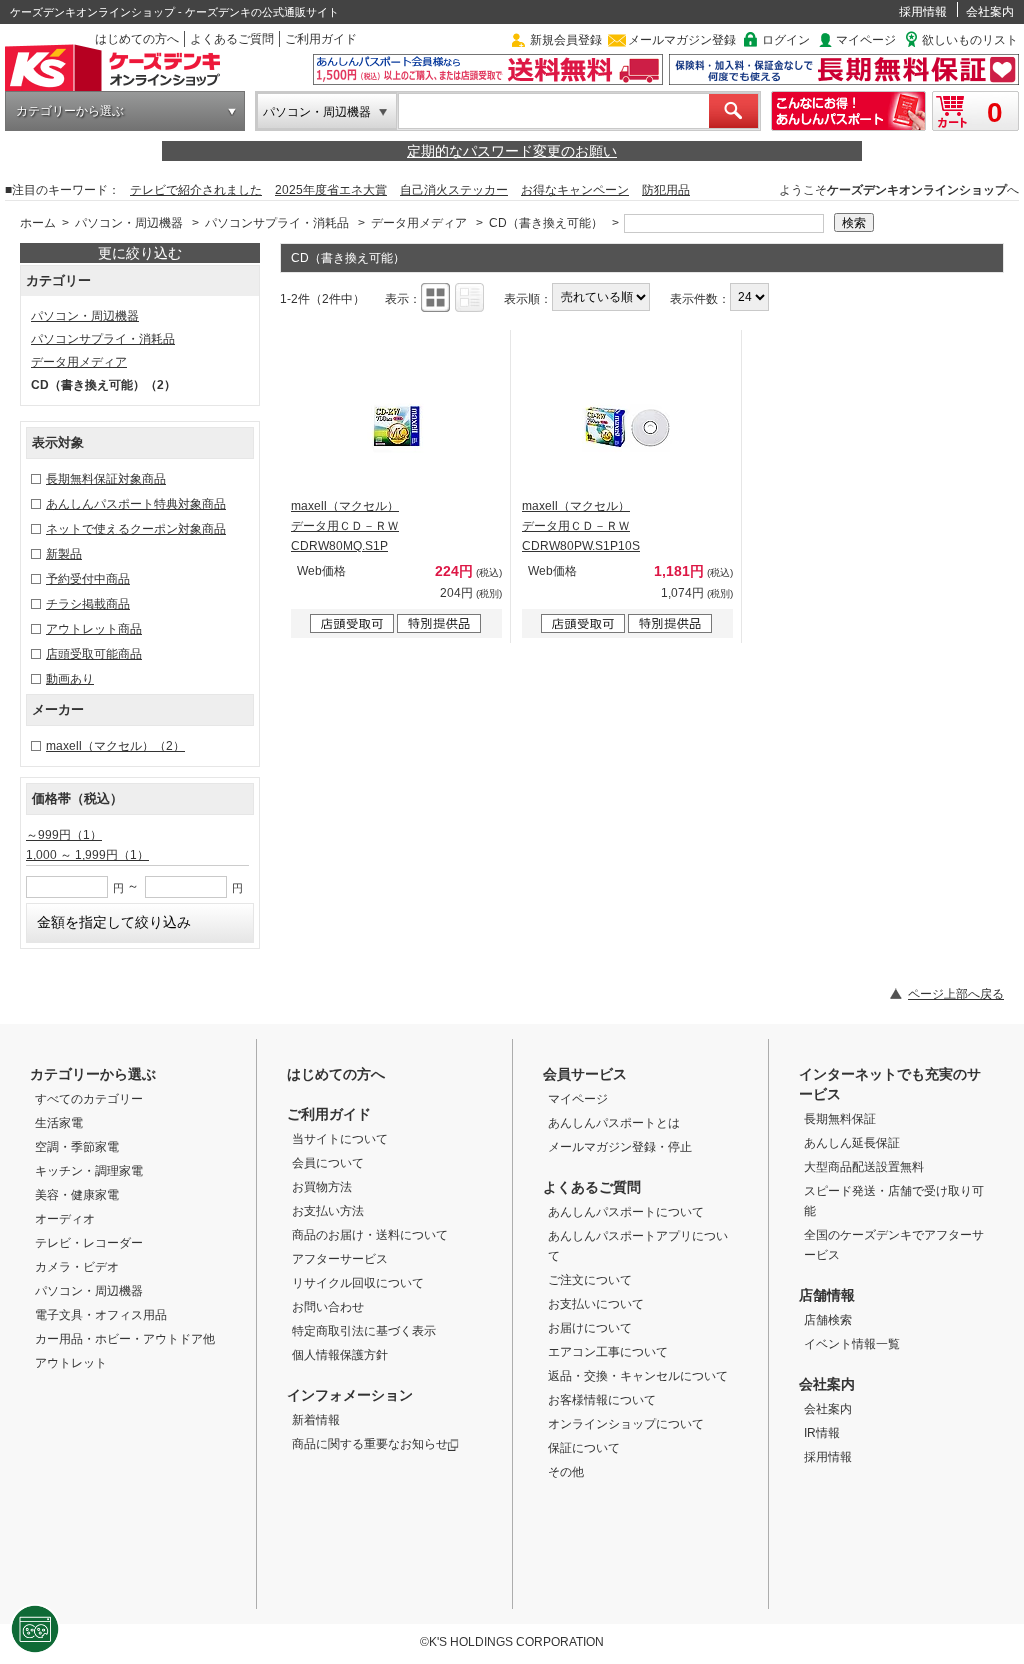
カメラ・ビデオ (77, 1267)
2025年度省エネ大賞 (331, 190)
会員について (328, 1163)
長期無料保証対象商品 (106, 479)
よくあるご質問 (232, 39)
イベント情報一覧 (852, 1344)
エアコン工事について (608, 1352)
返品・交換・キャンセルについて (638, 1376)
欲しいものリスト (970, 40)
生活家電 (59, 1123)
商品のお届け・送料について (370, 1235)
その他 (566, 1472)
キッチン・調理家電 (89, 1171)
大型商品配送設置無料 (864, 1167)
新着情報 (316, 1420)
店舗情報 (827, 1295)
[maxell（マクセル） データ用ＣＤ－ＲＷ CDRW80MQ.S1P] (397, 426)
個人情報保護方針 (340, 1355)
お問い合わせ (328, 1307)
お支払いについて (596, 1304)
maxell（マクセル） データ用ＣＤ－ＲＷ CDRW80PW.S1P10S (581, 526)
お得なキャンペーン (575, 190)
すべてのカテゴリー (89, 1099)
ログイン (786, 40)
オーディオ (65, 1219)
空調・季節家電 (77, 1147)
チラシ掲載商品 (88, 604)
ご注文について (590, 1280)
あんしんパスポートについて (626, 1212)
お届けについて (590, 1328)
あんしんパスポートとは (614, 1123)
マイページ (866, 40)
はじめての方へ (137, 39)
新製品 (64, 554)
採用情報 (923, 12)
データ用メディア (419, 223)
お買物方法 (322, 1187)
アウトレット (71, 1363)
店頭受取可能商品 (94, 654)
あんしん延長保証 (852, 1143)
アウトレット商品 (94, 629)
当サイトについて (340, 1139)
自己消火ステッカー (454, 190)
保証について (584, 1448)
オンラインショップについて (626, 1424)
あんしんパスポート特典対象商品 (136, 504)
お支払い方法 (328, 1211)
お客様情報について (602, 1400)
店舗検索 (828, 1320)
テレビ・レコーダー (89, 1243)
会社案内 (990, 12)
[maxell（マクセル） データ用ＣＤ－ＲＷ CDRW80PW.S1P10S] (628, 426)
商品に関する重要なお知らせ (370, 1444)
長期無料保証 (840, 1119)
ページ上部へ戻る (956, 994)
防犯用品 (666, 190)
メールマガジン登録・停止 (620, 1147)
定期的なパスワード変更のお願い (512, 151)
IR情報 (822, 1433)
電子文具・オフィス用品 (101, 1315)
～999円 (64, 835)
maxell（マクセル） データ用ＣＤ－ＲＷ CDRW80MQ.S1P (345, 526)
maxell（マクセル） (115, 746)
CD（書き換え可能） (546, 223)
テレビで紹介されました (196, 190)
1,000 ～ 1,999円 (87, 855)
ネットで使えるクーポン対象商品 (136, 529)
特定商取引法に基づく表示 (364, 1331)
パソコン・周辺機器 (317, 112)
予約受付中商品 (88, 579)
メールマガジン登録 (682, 40)
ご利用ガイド (321, 39)
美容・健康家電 (77, 1195)
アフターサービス (340, 1259)
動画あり (70, 679)
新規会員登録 (566, 40)
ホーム (38, 223)
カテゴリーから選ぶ (70, 111)
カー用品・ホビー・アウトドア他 (125, 1339)
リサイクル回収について (358, 1283)
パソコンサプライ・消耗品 (277, 223)
